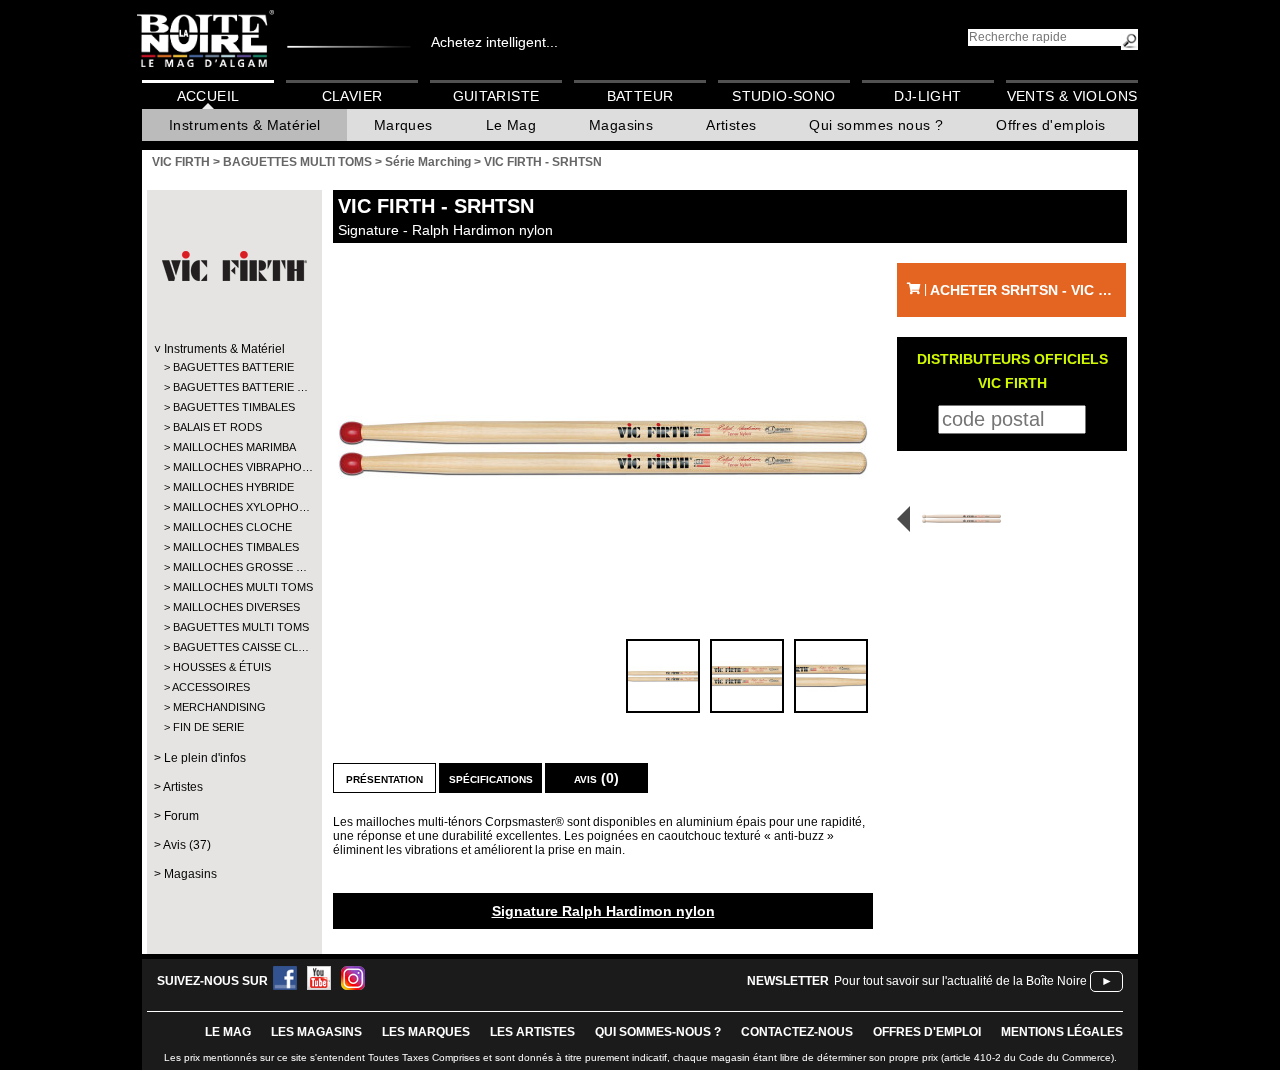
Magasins (621, 125)
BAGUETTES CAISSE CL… (233, 647)
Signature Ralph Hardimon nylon (603, 911)
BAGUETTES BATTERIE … (233, 387)
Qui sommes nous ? (876, 125)
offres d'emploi (927, 1032)
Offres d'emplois (1050, 125)
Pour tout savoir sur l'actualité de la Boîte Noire (960, 981)
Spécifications (491, 778)
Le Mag (511, 125)
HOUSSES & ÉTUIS (222, 667)
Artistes (731, 125)
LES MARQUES (426, 1032)
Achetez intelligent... (494, 42)
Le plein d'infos (205, 758)
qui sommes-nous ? (658, 1032)
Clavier (352, 96)
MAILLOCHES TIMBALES (233, 547)
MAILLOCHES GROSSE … (233, 567)
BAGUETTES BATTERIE (233, 367)
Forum (181, 816)
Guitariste (496, 96)
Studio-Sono (783, 96)
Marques (403, 125)
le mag (228, 1032)
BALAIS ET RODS (217, 427)
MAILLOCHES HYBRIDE (233, 487)
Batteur (640, 96)
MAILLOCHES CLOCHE (232, 527)
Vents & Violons (1072, 96)
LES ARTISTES (532, 1032)
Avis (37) (187, 845)
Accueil (208, 96)
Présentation (384, 778)
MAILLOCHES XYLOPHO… (233, 507)
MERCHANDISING (219, 707)
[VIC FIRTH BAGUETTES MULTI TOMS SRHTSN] (603, 448)
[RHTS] (955, 518)
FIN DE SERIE (208, 727)
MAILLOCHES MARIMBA (233, 447)
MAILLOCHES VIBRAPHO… (233, 467)
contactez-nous (797, 1032)
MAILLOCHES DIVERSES (233, 607)
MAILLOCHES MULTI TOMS (233, 587)
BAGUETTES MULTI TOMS (233, 627)
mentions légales (1062, 1032)
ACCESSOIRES (211, 687)
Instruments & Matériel (245, 125)
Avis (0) (596, 778)
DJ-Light (927, 96)
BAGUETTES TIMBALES (233, 407)
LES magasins (316, 1032)
